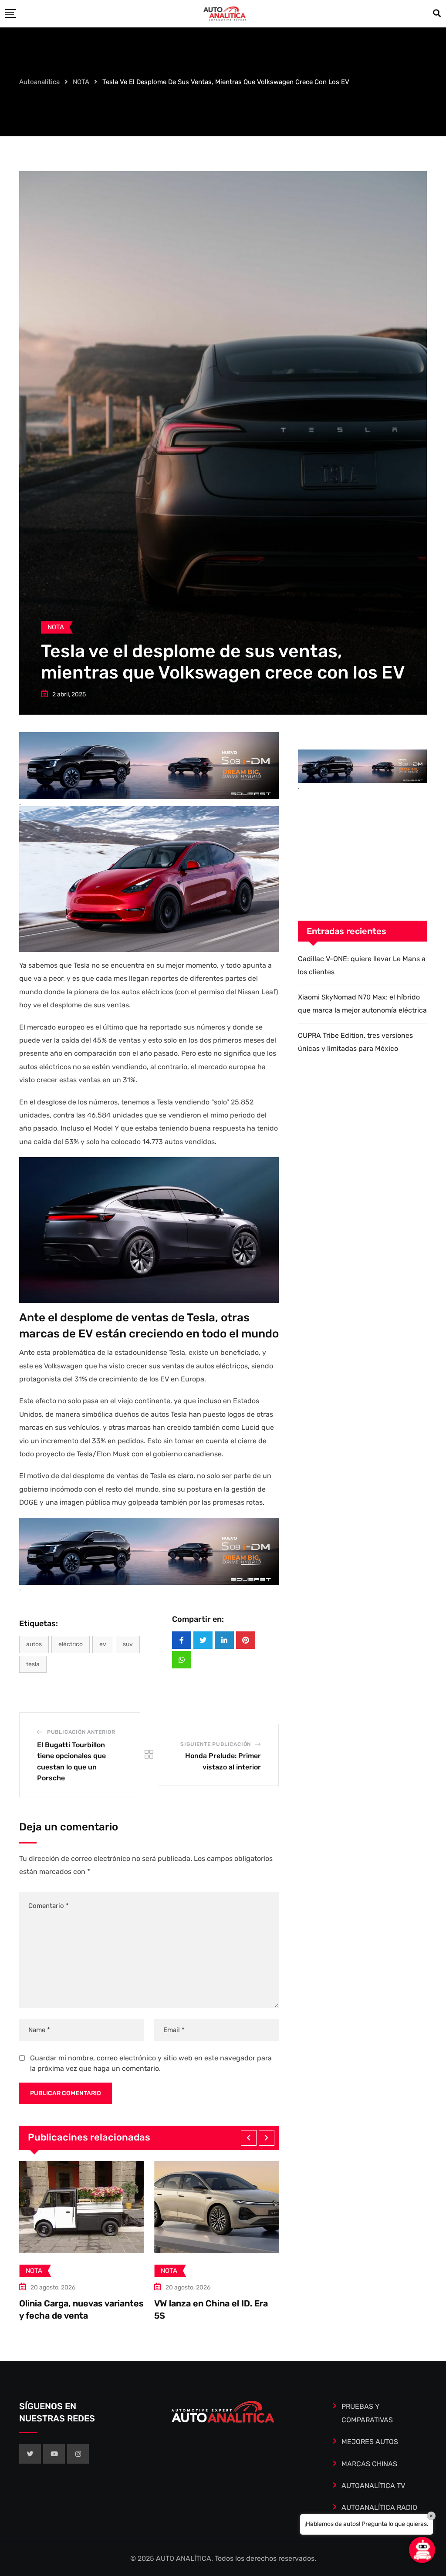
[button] (249, 2138)
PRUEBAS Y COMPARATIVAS (367, 2413)
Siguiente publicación (216, 1744)
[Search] (437, 14)
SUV (128, 1644)
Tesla (33, 1664)
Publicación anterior (81, 1732)
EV (103, 1644)
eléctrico (71, 1644)
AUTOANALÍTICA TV (373, 2486)
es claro (181, 1476)
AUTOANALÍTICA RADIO (379, 2507)
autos (34, 1644)
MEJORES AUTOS (370, 2442)
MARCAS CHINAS (369, 2464)
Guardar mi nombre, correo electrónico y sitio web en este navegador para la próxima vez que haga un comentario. (151, 2063)
